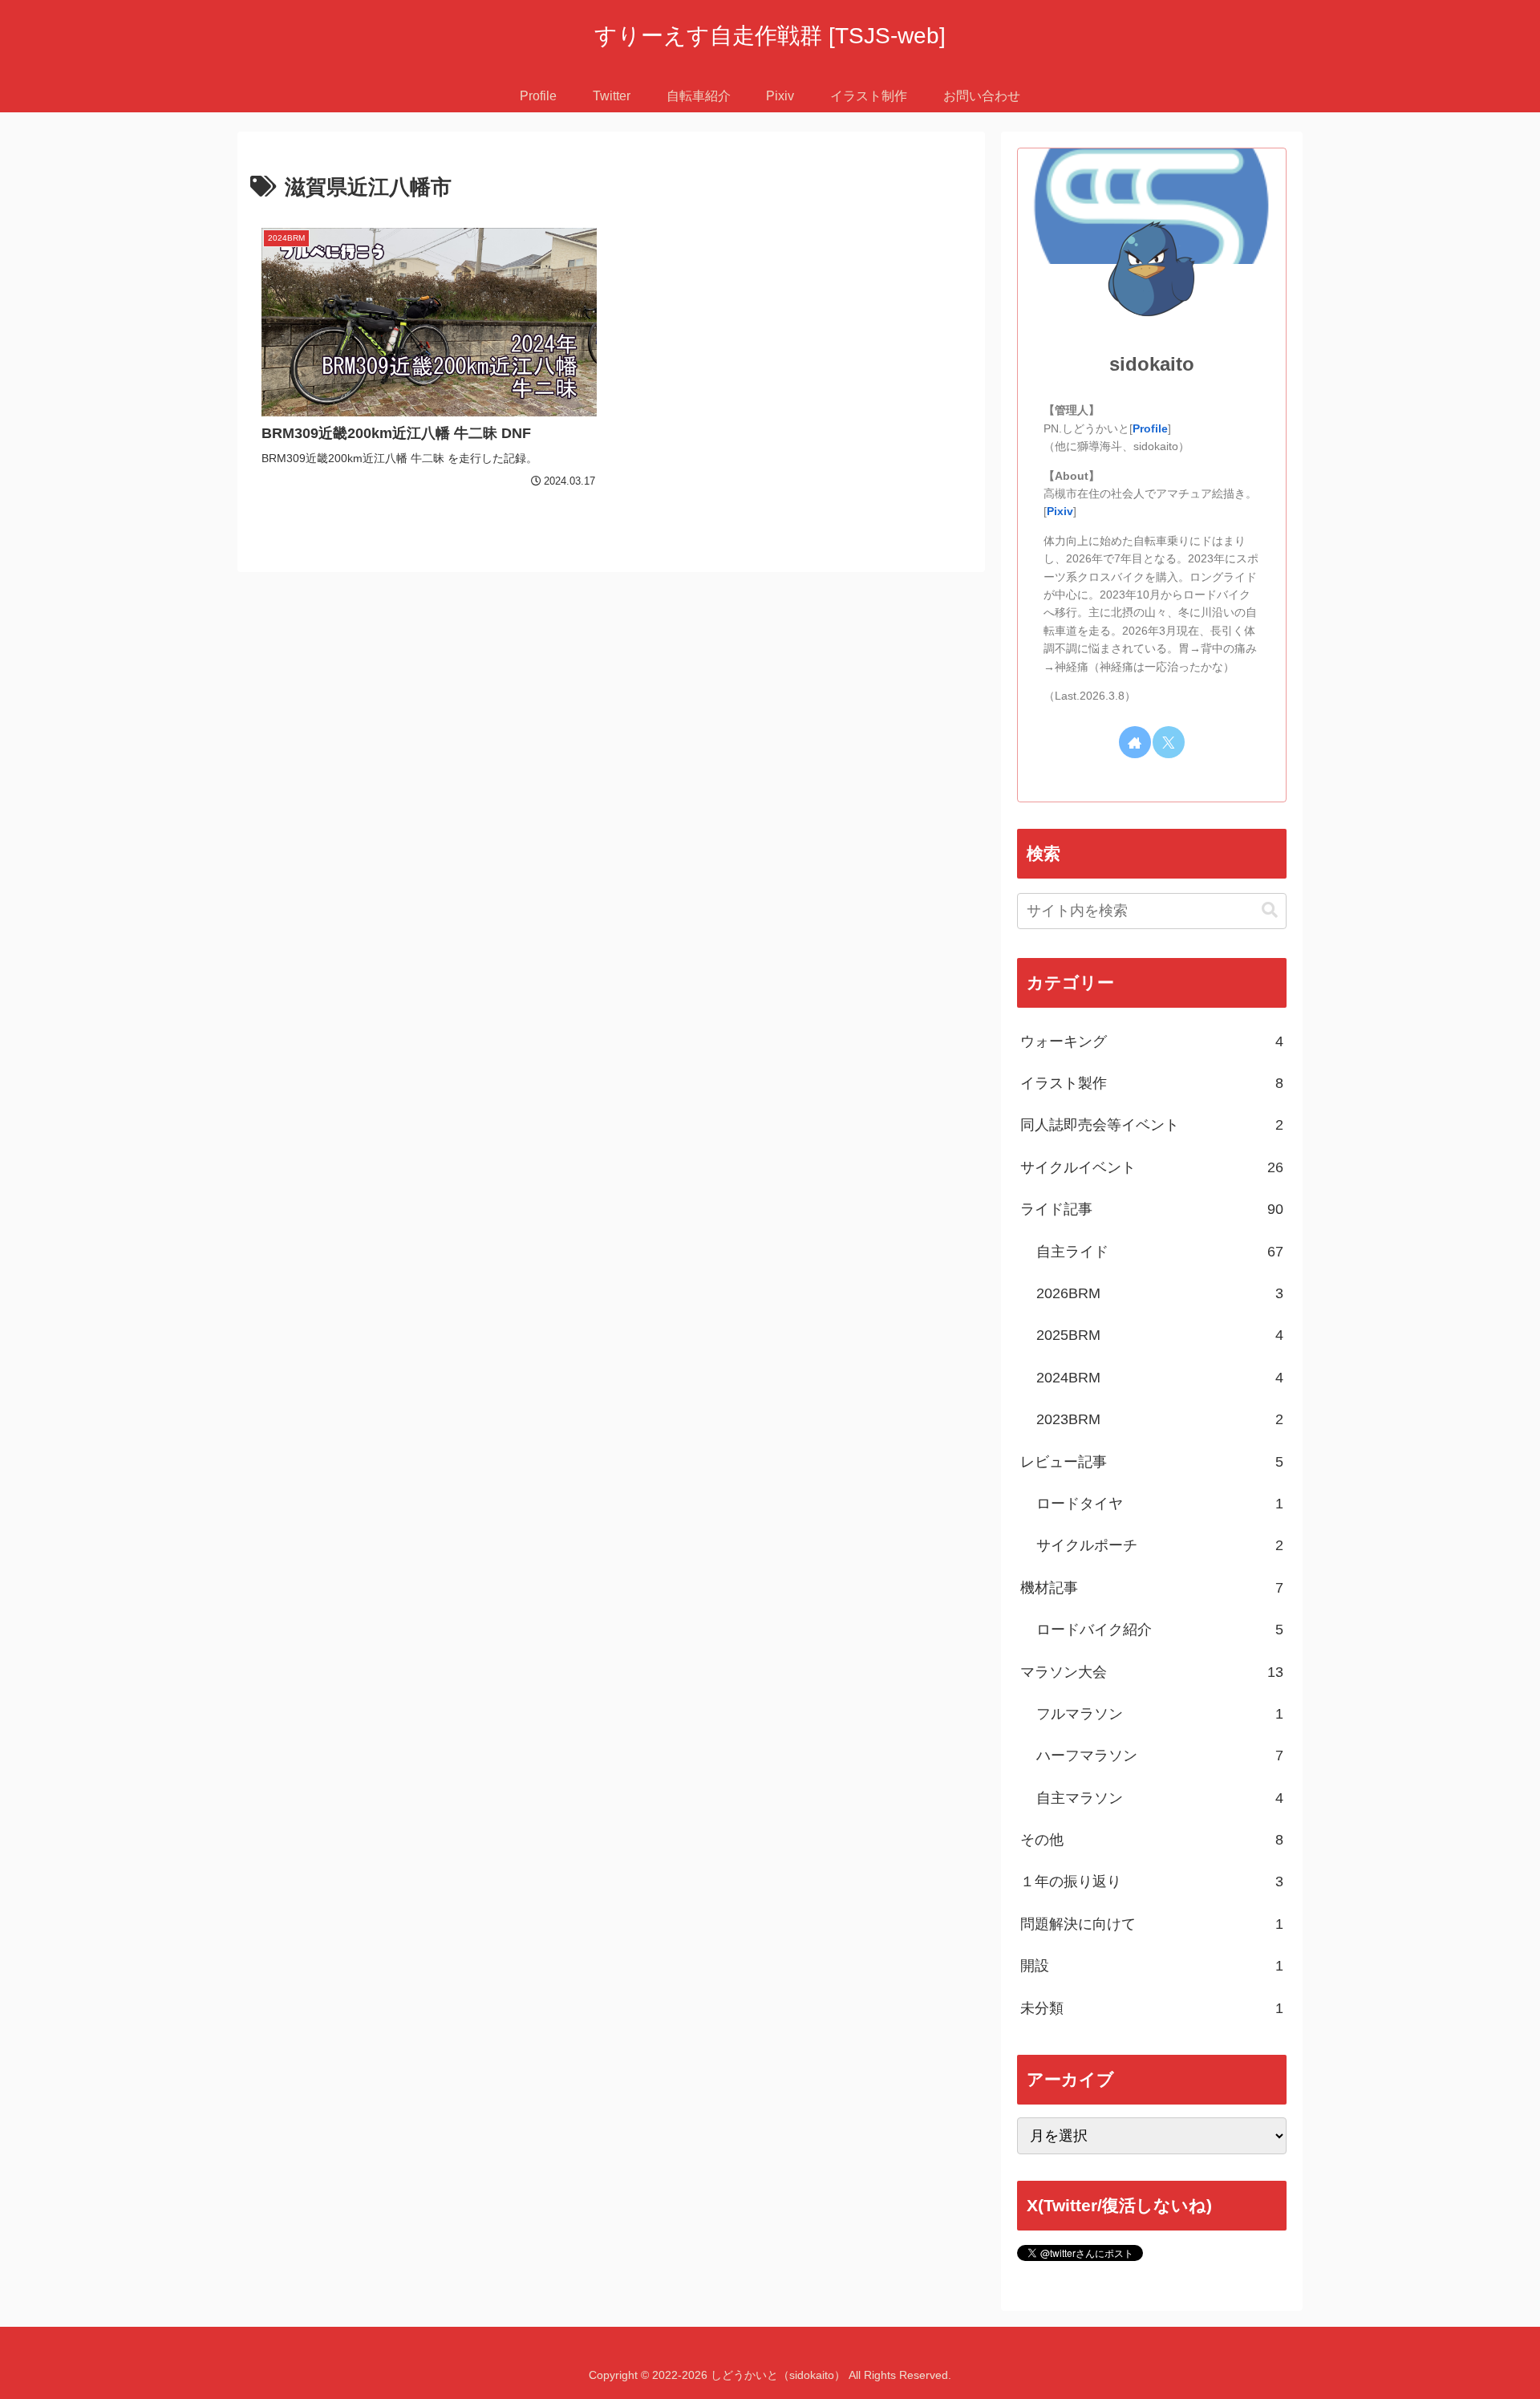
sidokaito (1152, 364)
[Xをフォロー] (1169, 742)
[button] (1270, 910)
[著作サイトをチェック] (1135, 742)
